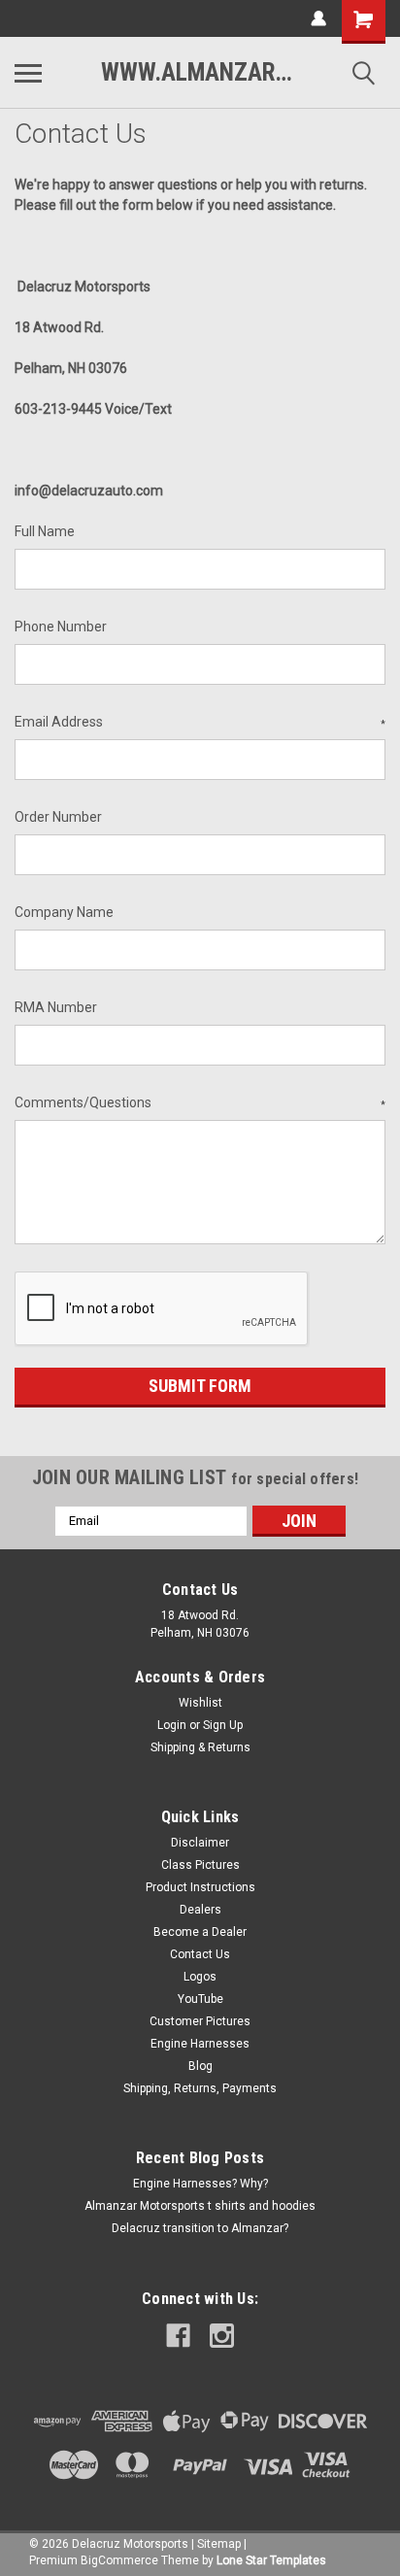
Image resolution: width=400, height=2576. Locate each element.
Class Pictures (200, 1865)
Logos (200, 1977)
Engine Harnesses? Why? (200, 2184)
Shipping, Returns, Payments (200, 2088)
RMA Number (56, 1007)
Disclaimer (200, 1843)
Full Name (45, 531)
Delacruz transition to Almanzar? (200, 2228)
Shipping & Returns (200, 1747)
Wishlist (200, 1703)
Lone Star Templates (271, 2560)
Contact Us (200, 1954)
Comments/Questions (200, 1102)
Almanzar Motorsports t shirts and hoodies (200, 2206)
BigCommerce (119, 2560)
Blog (200, 2066)
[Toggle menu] (28, 73)
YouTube (200, 1999)
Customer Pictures (200, 2021)
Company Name (64, 912)
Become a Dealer (200, 1932)
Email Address (200, 722)
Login (172, 1725)
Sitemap (219, 2544)
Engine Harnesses (200, 2044)
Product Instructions (200, 1887)
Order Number (58, 817)
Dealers (200, 1910)
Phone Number (61, 627)
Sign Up (223, 1725)
